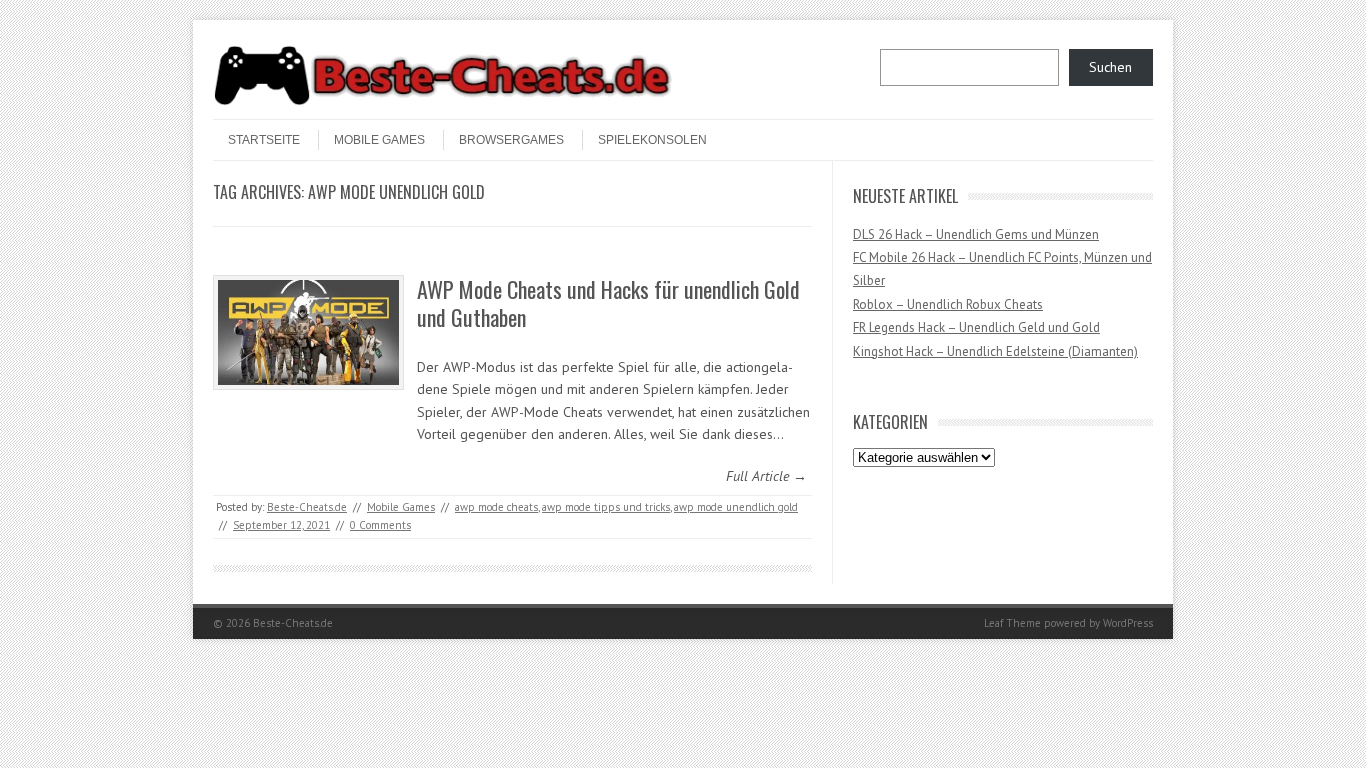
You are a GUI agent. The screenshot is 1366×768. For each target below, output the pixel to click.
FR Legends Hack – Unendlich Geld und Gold (976, 327)
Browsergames (511, 140)
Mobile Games (379, 140)
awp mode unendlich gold (736, 507)
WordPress (1128, 623)
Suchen (1110, 67)
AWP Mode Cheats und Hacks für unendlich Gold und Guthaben (608, 303)
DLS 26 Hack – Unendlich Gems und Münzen (976, 234)
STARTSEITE (264, 140)
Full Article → (766, 476)
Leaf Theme (1012, 623)
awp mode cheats (496, 507)
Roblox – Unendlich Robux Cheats (948, 304)
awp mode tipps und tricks (606, 507)
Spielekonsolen (652, 140)
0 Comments (380, 525)
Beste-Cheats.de (307, 507)
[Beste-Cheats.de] (443, 102)
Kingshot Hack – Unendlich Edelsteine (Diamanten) (995, 351)
